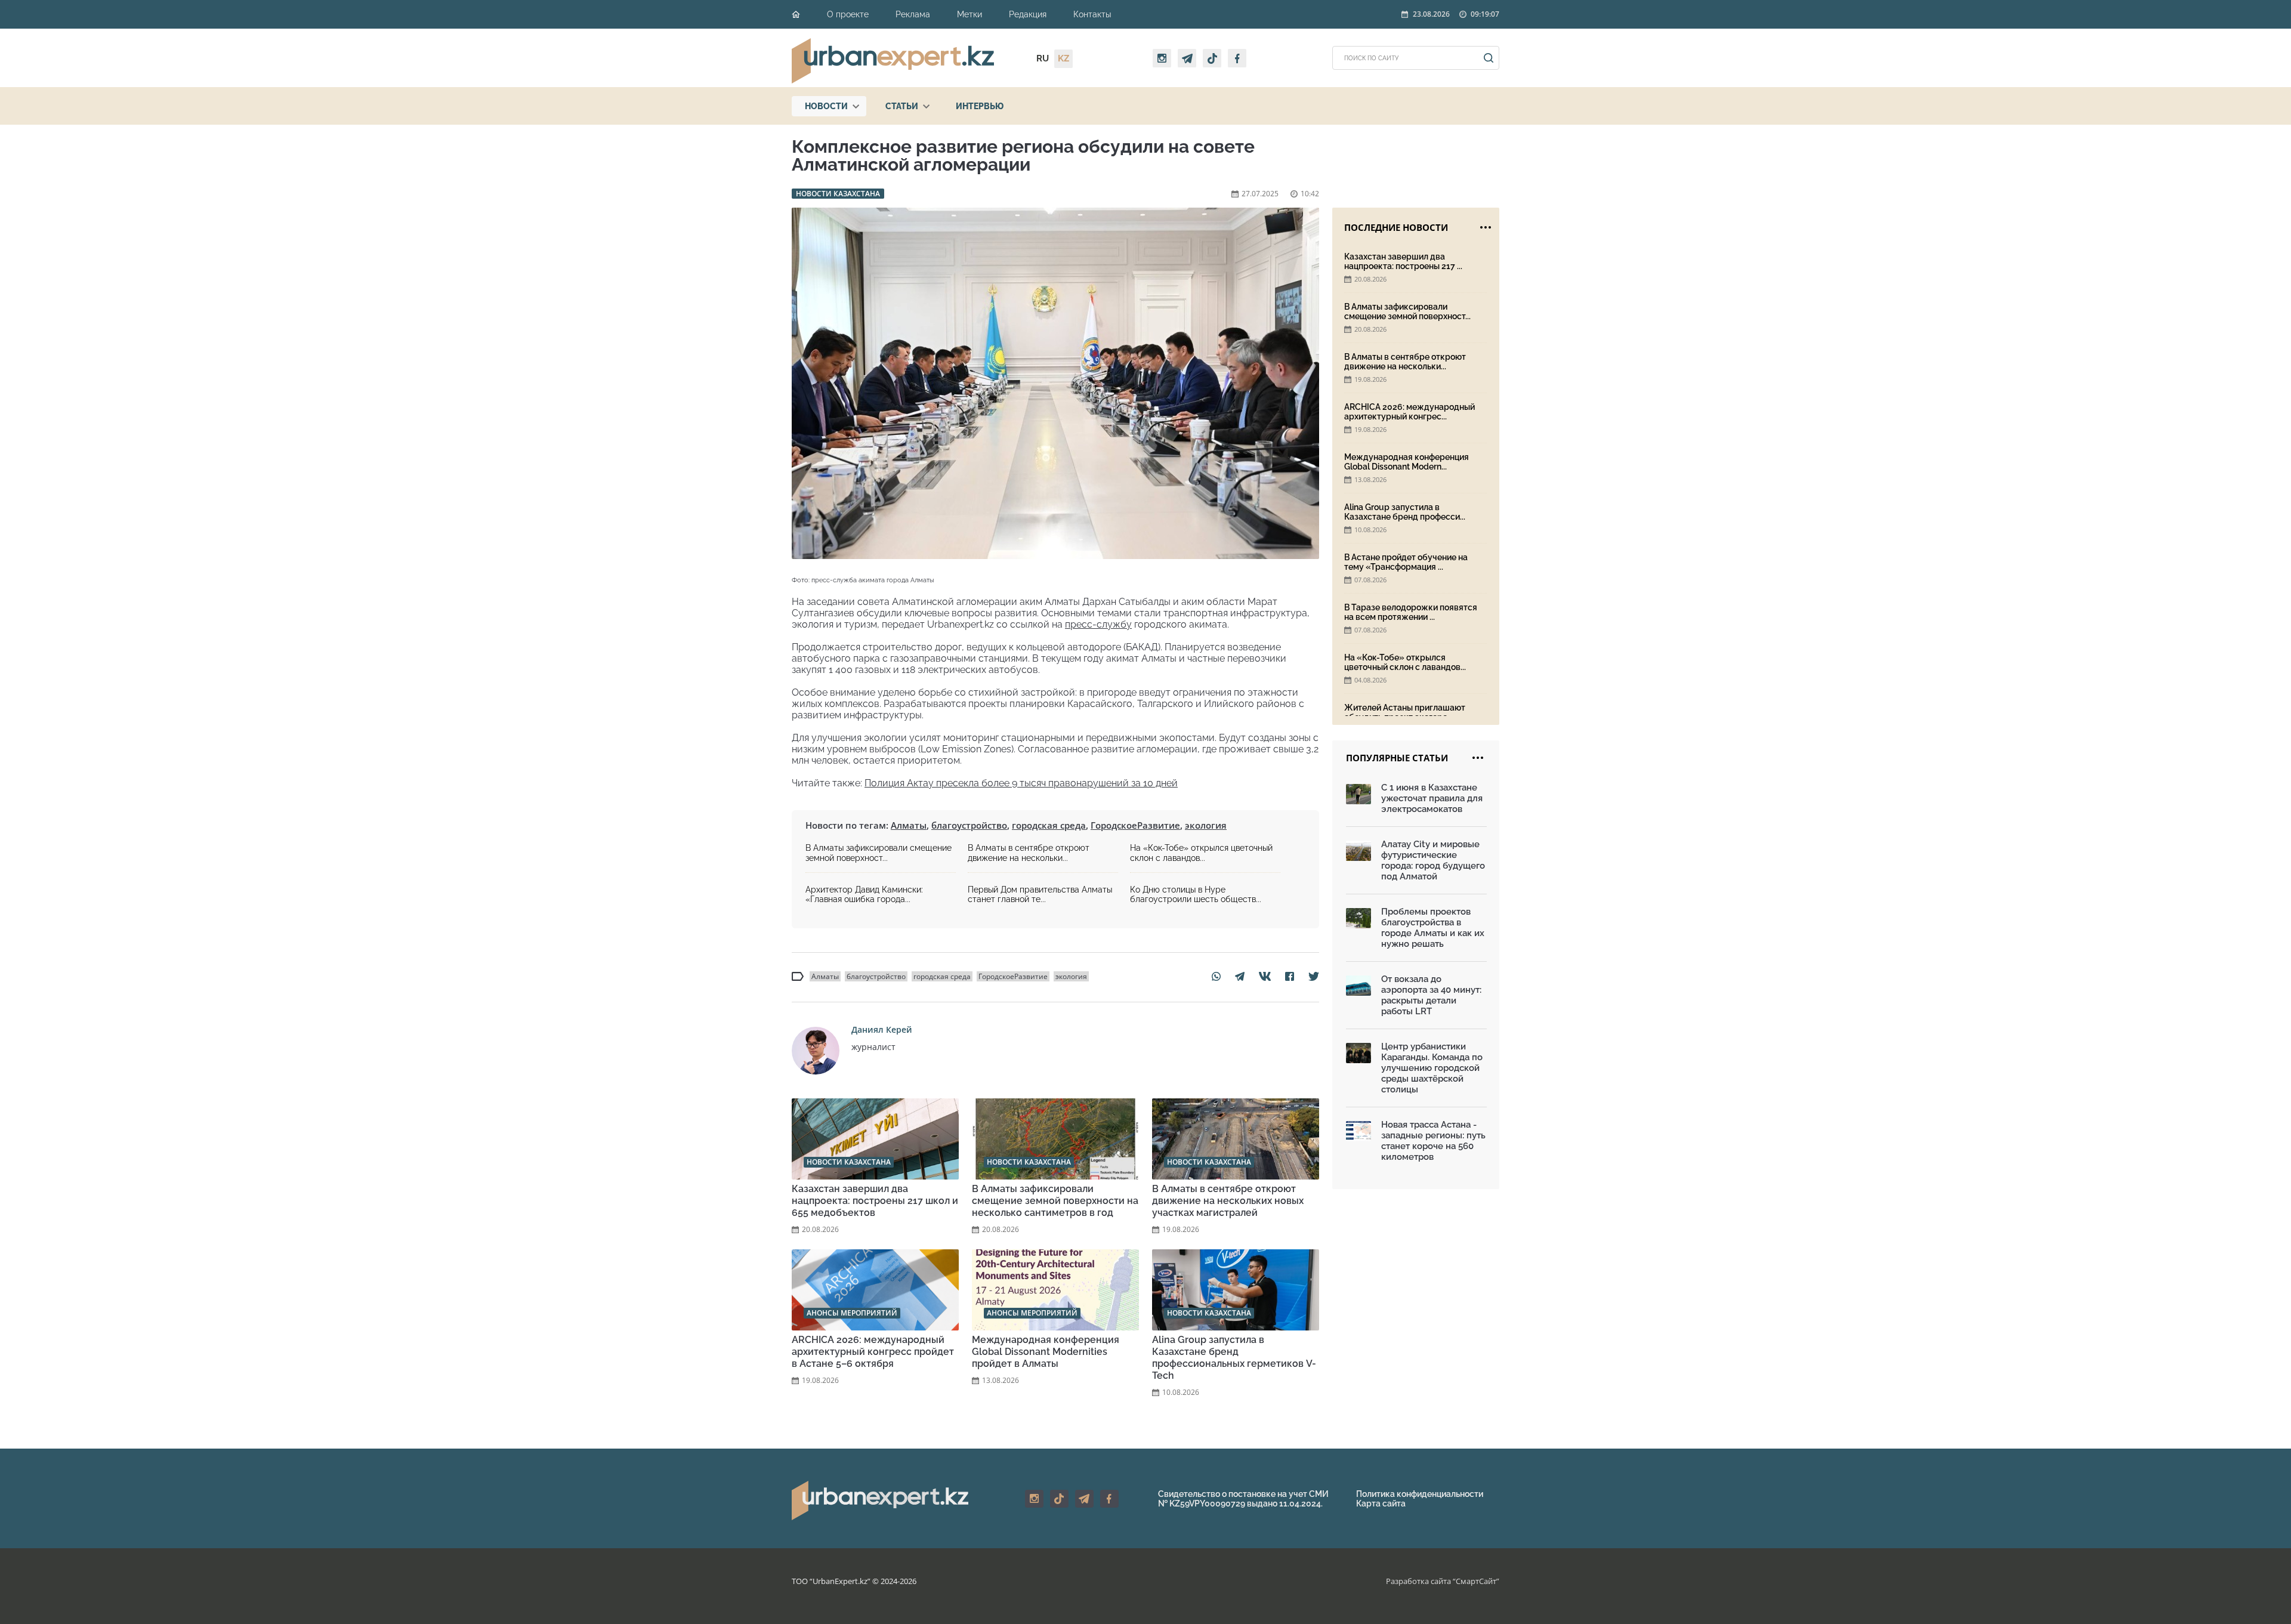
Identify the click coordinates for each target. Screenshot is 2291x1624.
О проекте (848, 14)
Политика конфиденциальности (1420, 1494)
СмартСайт (1476, 1581)
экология (1206, 825)
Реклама (913, 14)
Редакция (1028, 14)
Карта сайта (1381, 1503)
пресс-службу (1098, 624)
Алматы (909, 825)
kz (1063, 58)
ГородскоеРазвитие (1135, 825)
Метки (969, 14)
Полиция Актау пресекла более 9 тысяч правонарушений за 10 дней (1021, 783)
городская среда (1049, 825)
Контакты (1092, 14)
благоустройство (969, 825)
